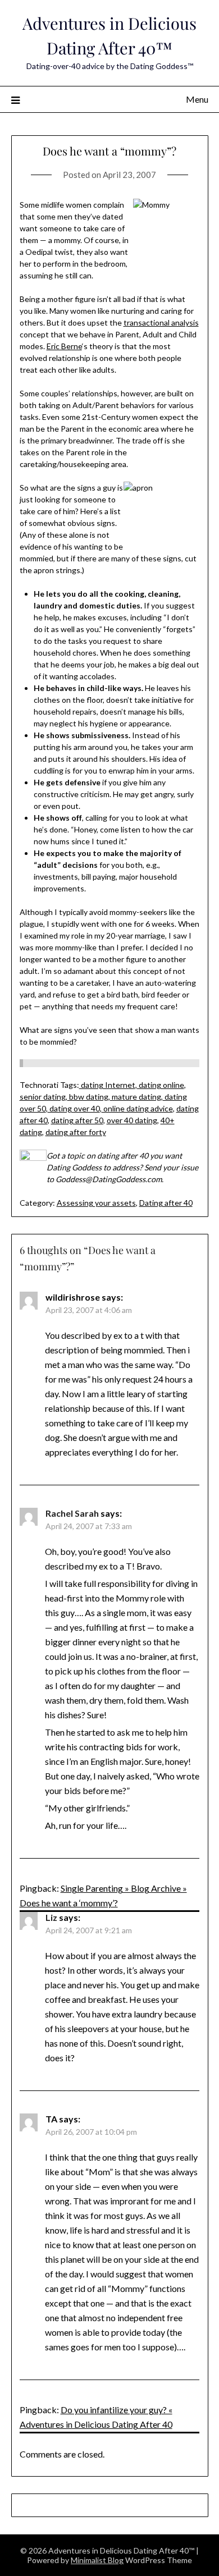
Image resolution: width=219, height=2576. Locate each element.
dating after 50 (77, 1120)
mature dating (136, 1097)
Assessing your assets (96, 1203)
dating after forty (76, 1132)
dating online (161, 1085)
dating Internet (107, 1085)
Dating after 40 (166, 1203)
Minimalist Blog (97, 2560)
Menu (197, 99)
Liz (51, 1917)
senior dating (43, 1097)
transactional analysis (161, 322)
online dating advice (137, 1108)
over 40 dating (132, 1120)
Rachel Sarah (72, 1513)
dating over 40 (74, 1108)
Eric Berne (64, 346)
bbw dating (88, 1097)
